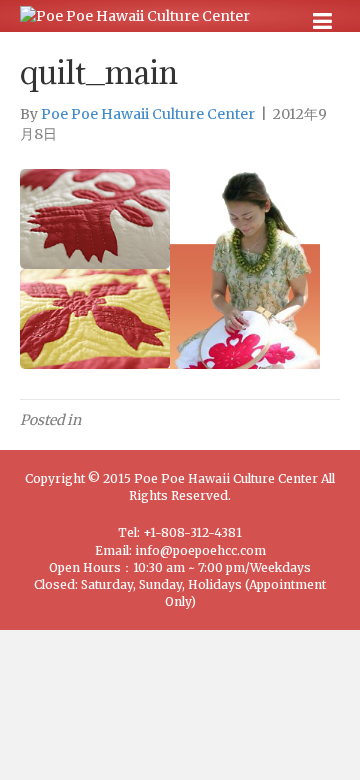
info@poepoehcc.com (200, 550)
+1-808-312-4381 (192, 532)
